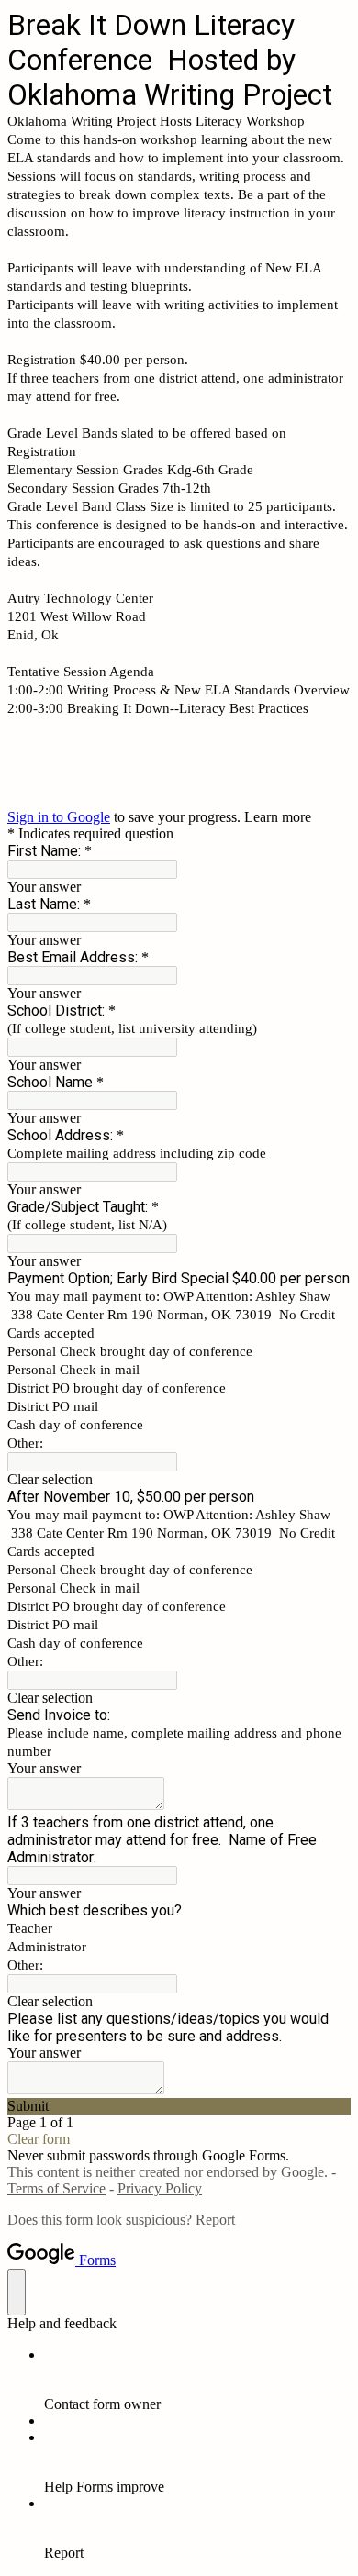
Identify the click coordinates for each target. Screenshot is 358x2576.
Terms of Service (56, 2188)
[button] (179, 1480)
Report (215, 2220)
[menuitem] (197, 2380)
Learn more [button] (278, 817)
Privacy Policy (160, 2188)
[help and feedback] (17, 2292)
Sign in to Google (59, 817)
